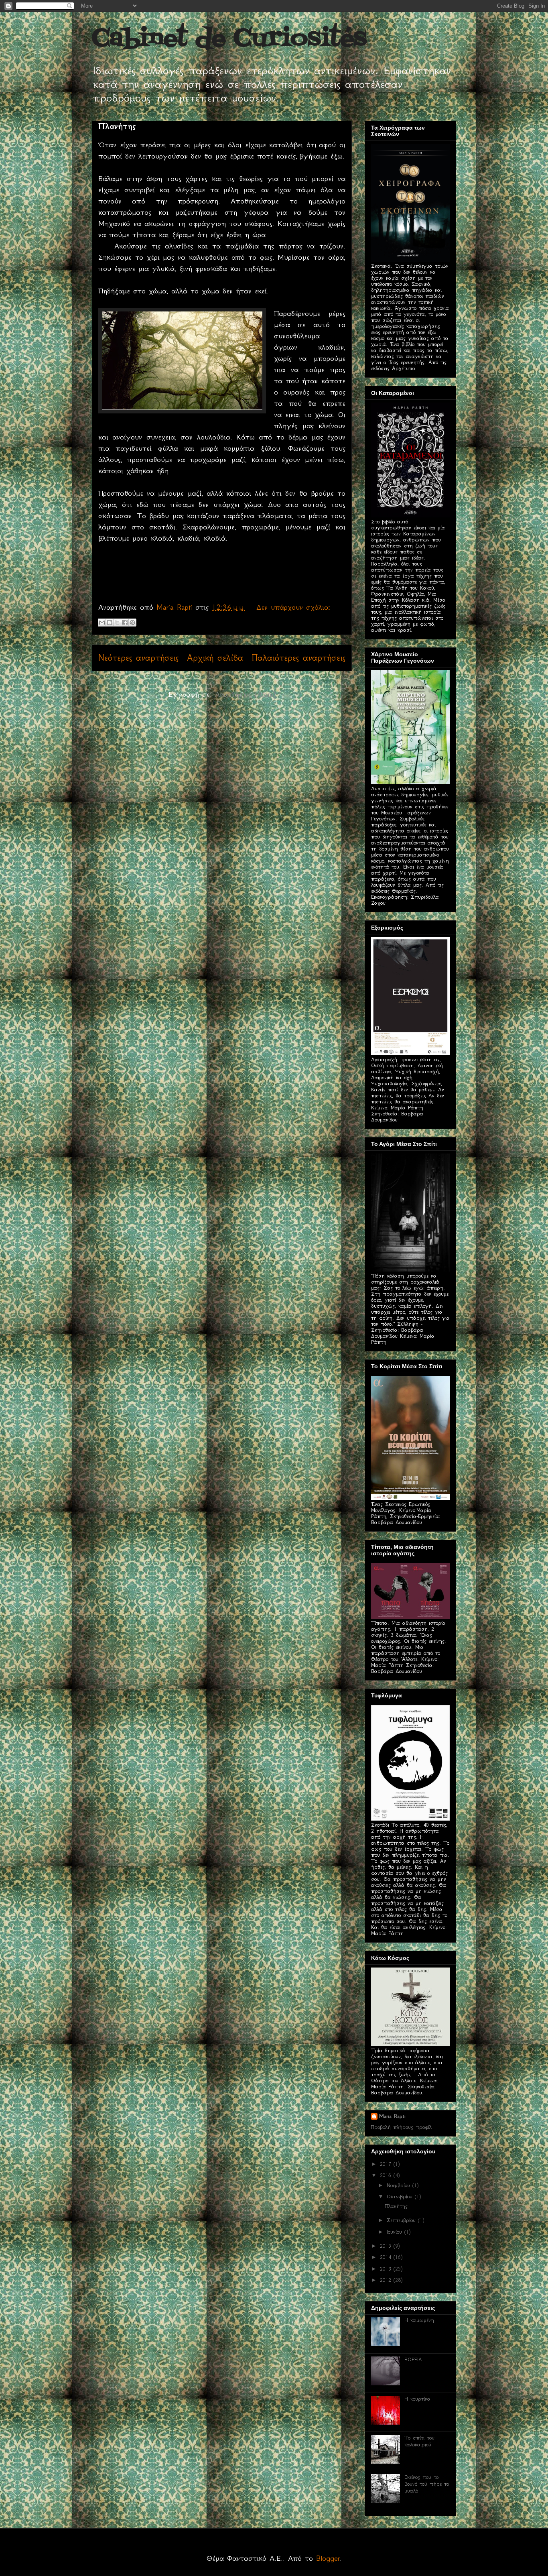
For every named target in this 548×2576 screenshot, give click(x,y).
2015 (387, 2246)
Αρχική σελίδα (215, 658)
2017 (387, 2164)
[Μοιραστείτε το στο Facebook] (125, 623)
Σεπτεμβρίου (402, 2220)
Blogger (328, 2558)
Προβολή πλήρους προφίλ (401, 2127)
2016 (387, 2175)
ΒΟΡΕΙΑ (413, 2359)
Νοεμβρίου (400, 2185)
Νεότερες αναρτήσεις (138, 658)
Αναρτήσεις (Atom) (245, 694)
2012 (387, 2280)
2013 (387, 2269)
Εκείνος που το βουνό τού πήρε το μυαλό (427, 2484)
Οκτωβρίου (401, 2197)
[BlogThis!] (110, 623)
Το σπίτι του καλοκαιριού (419, 2441)
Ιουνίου (396, 2232)
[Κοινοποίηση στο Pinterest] (132, 623)
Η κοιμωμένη (419, 2320)
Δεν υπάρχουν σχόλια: (293, 607)
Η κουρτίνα (417, 2399)
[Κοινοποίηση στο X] (117, 623)
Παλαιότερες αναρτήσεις (298, 658)
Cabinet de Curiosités (229, 39)
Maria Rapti (392, 2116)
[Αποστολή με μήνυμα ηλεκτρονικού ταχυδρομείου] (102, 623)
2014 (387, 2257)
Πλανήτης (117, 126)
